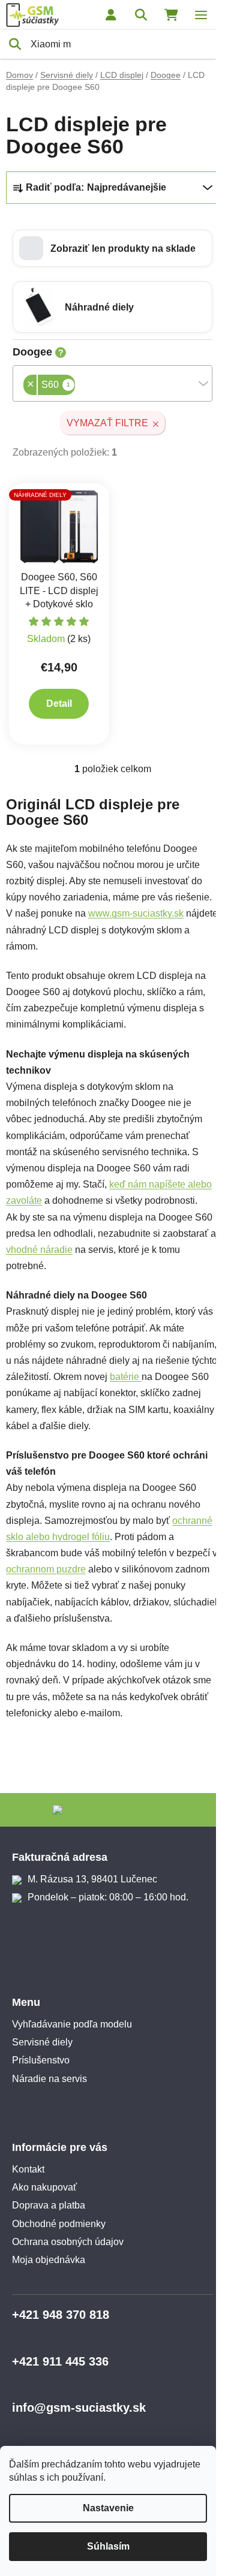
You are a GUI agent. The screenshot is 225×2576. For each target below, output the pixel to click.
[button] (112, 248)
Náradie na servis (49, 2079)
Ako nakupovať (44, 2187)
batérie (126, 1377)
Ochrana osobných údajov (68, 2242)
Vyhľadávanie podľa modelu (72, 2024)
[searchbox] (79, 386)
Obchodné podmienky (59, 2224)
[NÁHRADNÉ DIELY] (59, 527)
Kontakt (28, 2169)
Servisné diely (42, 2042)
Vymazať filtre (107, 423)
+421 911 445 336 (60, 2361)
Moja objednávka (49, 2260)
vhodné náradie (39, 1250)
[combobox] (112, 383)
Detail (59, 703)
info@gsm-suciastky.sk (79, 2408)
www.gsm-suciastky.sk (136, 913)
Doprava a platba (49, 2205)
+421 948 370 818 (61, 2315)
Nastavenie (108, 2508)
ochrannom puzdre (46, 1569)
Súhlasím (108, 2546)
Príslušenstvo (41, 2060)
